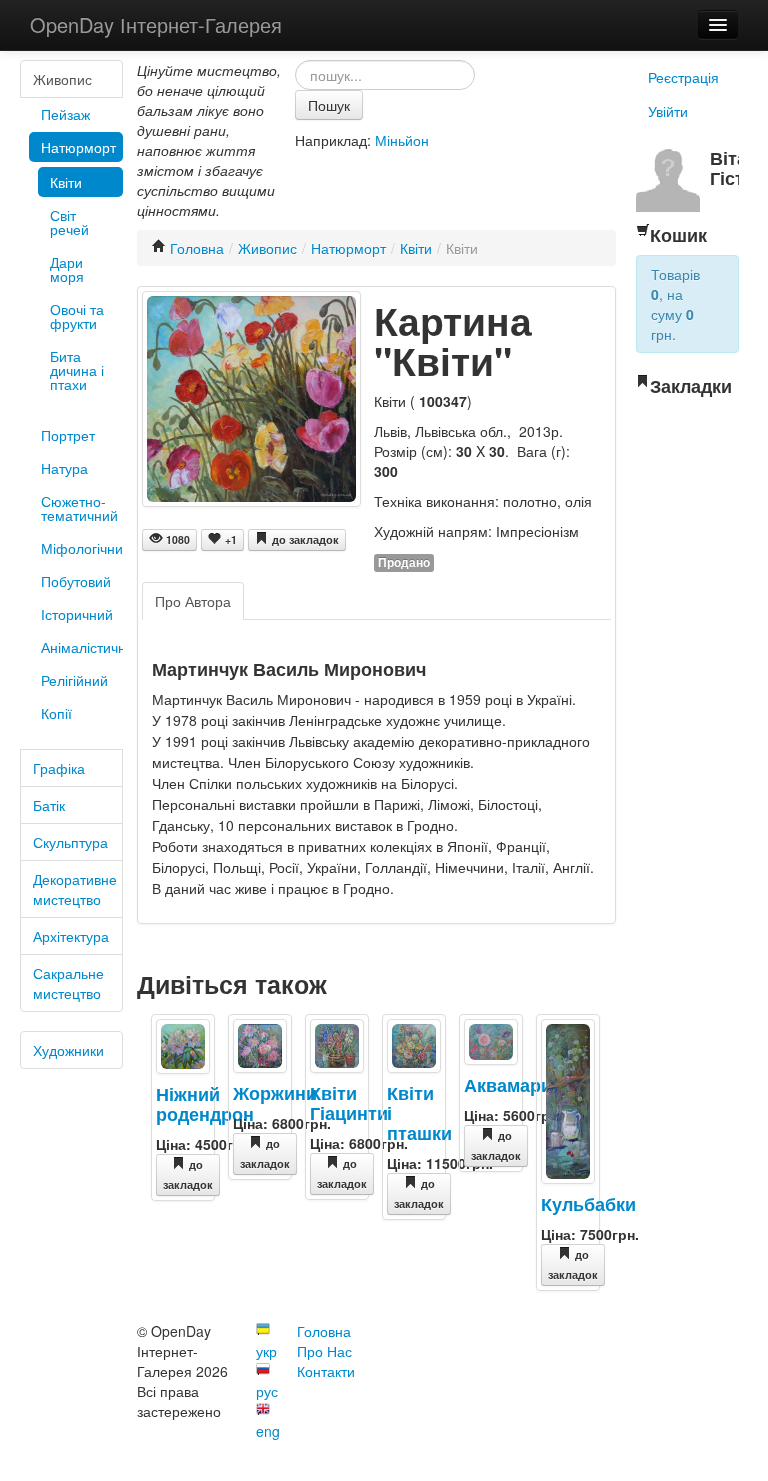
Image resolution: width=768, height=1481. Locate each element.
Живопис (62, 79)
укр (266, 1351)
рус (267, 1391)
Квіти (66, 182)
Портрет (68, 435)
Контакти (326, 1371)
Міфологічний (82, 548)
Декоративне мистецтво (75, 889)
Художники (68, 1050)
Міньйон (402, 140)
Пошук (329, 105)
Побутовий (76, 581)
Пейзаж (65, 114)
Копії (56, 713)
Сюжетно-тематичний (79, 508)
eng (268, 1431)
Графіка (59, 768)
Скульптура (70, 842)
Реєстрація (683, 77)
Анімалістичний (82, 647)
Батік (49, 805)
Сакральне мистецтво (68, 983)
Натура (64, 468)
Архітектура (71, 936)
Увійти (668, 111)
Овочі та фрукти (77, 316)
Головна (197, 248)
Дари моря (67, 269)
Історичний (77, 614)
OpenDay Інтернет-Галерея (156, 24)
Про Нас (324, 1351)
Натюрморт (78, 147)
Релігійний (74, 680)
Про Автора (193, 601)
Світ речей (69, 222)
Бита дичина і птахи (77, 370)
